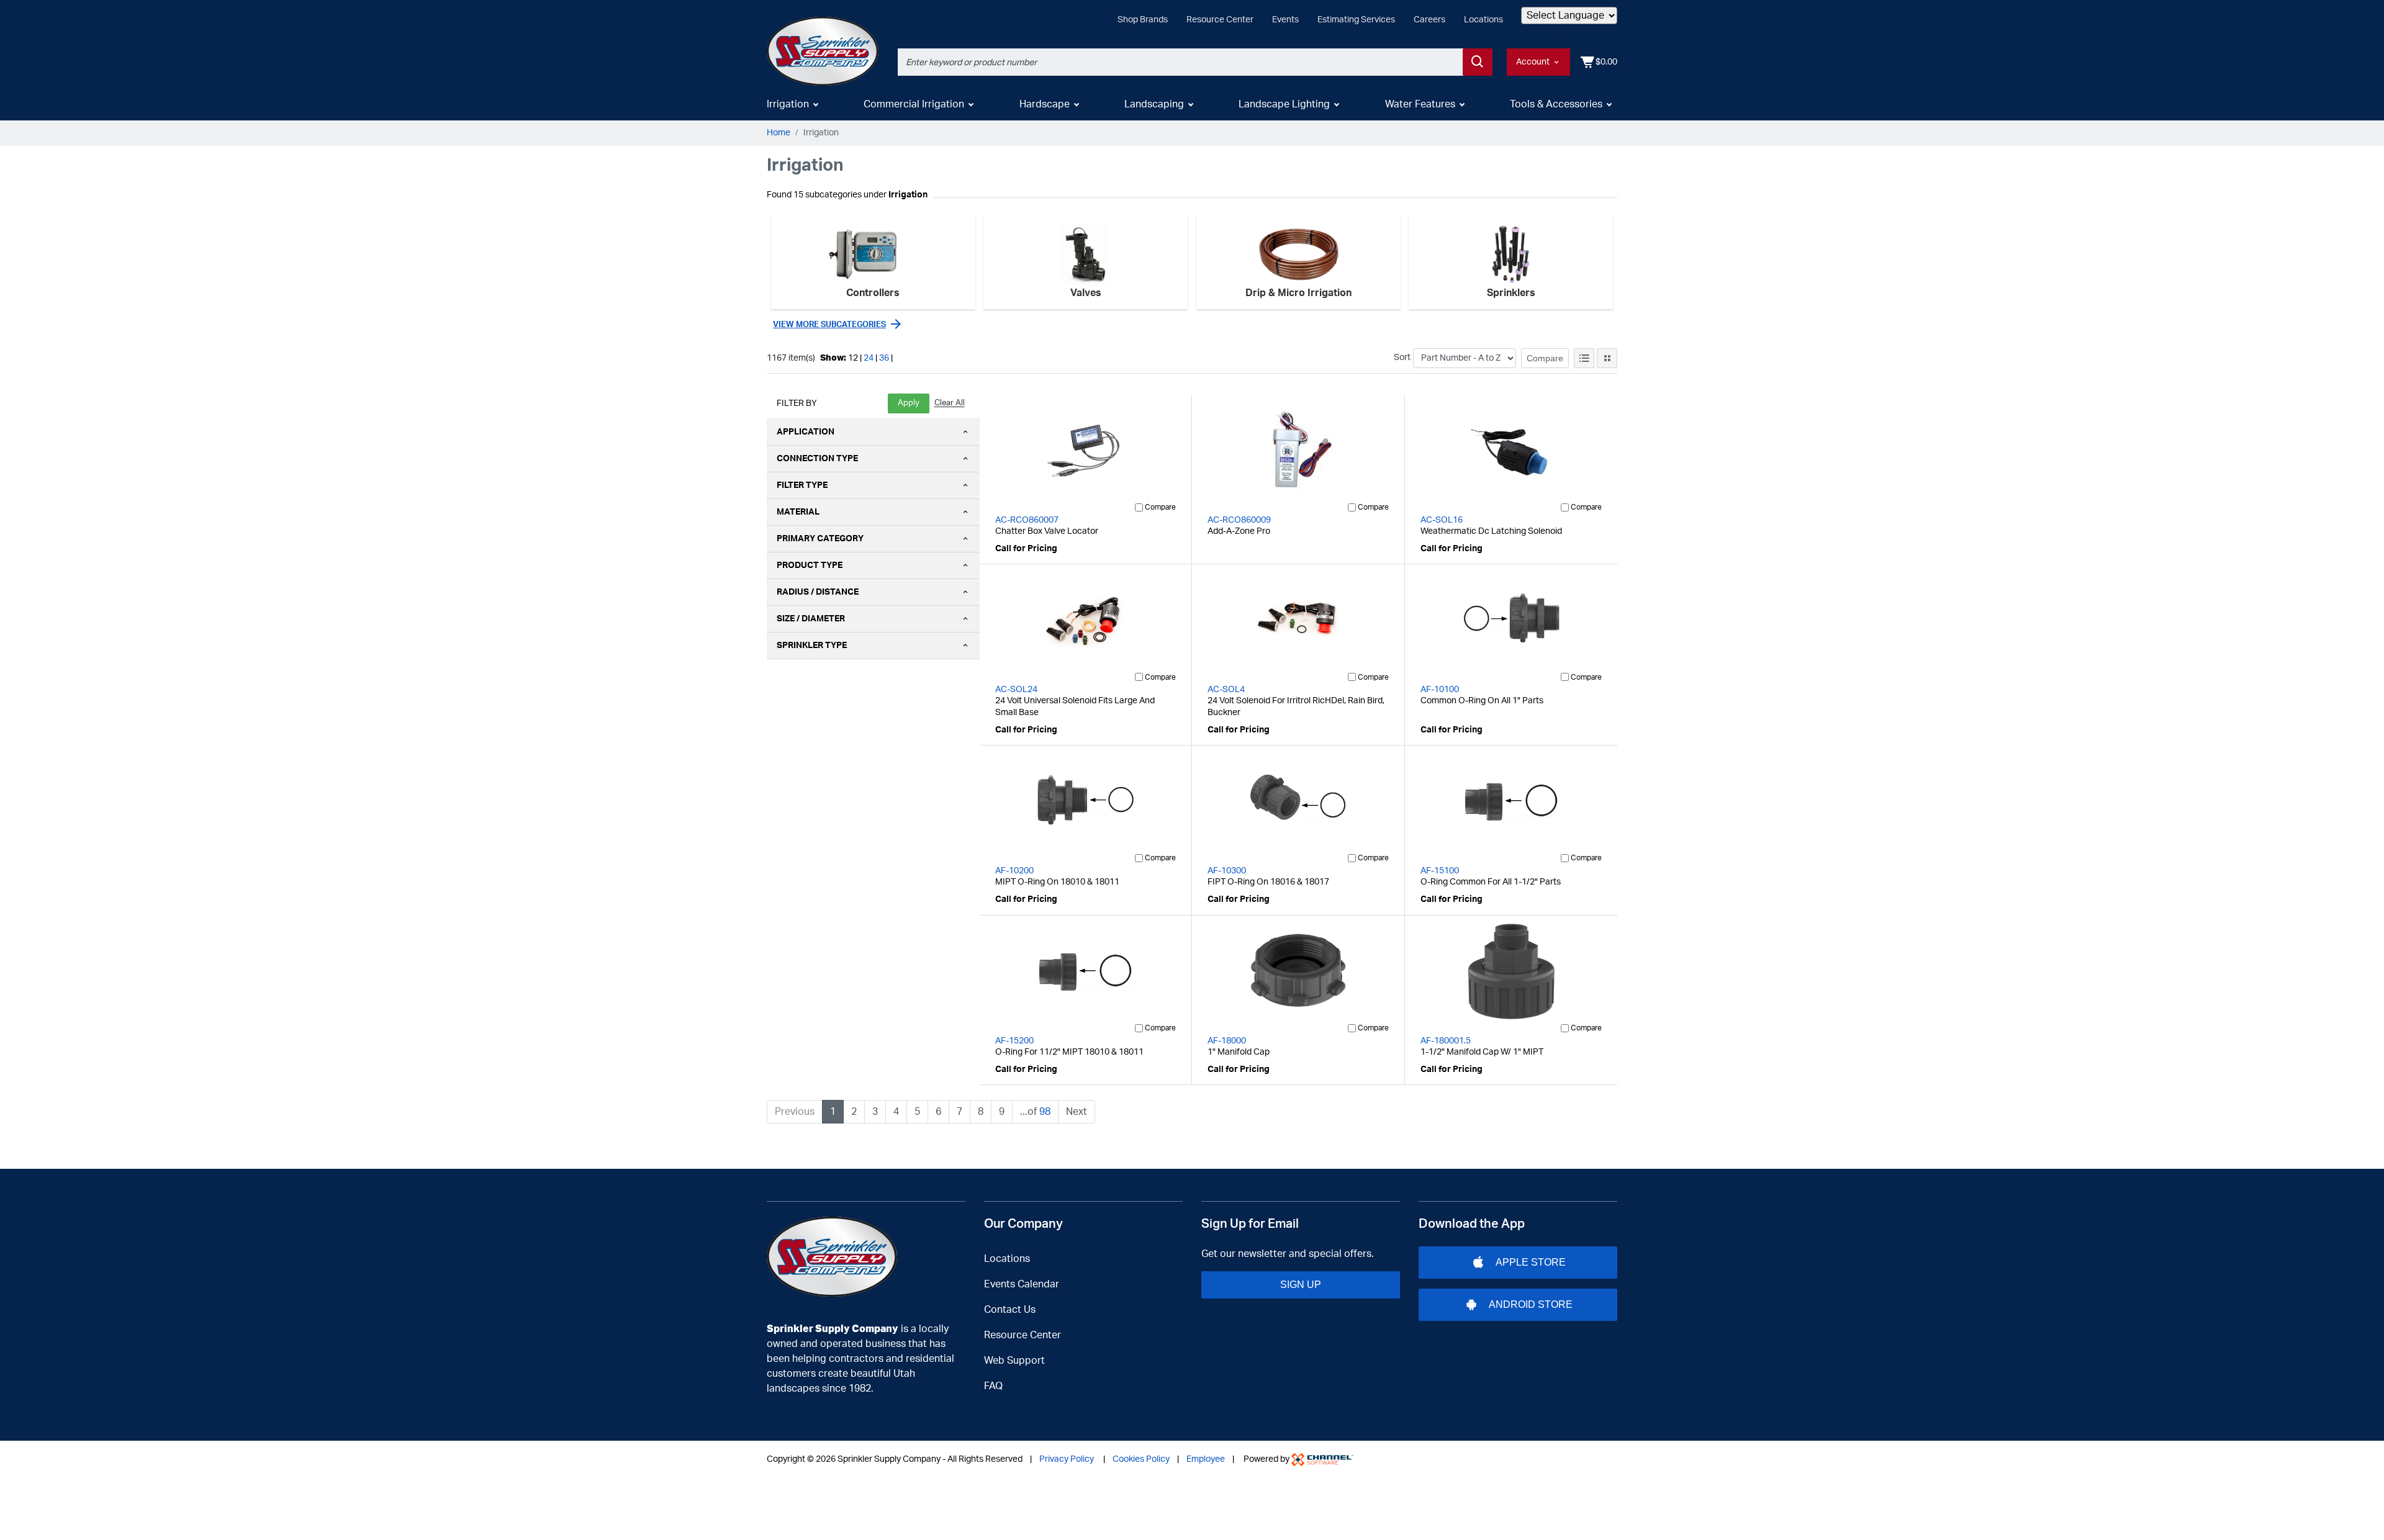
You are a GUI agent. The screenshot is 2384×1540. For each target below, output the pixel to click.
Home (779, 133)
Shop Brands (1143, 20)
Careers (1429, 20)
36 (884, 358)
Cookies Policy (1141, 1459)
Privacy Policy (1067, 1459)
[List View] (1584, 358)
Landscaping (1154, 104)
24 (869, 358)
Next (1077, 1112)
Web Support (1014, 1361)
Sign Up (1301, 1285)
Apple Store (1531, 1262)
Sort (1402, 358)
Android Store (1531, 1304)
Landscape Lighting (1284, 104)
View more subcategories (829, 325)
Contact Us (1010, 1310)
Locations (1483, 20)
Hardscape (1045, 104)
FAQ (993, 1386)
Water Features (1420, 104)
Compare (1545, 358)
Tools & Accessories (1556, 104)
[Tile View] (1607, 358)
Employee (1206, 1459)
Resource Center (1220, 20)
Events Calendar (1022, 1284)
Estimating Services (1356, 20)
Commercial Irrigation (914, 104)
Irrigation (788, 104)
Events (1285, 20)
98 (1045, 1112)
